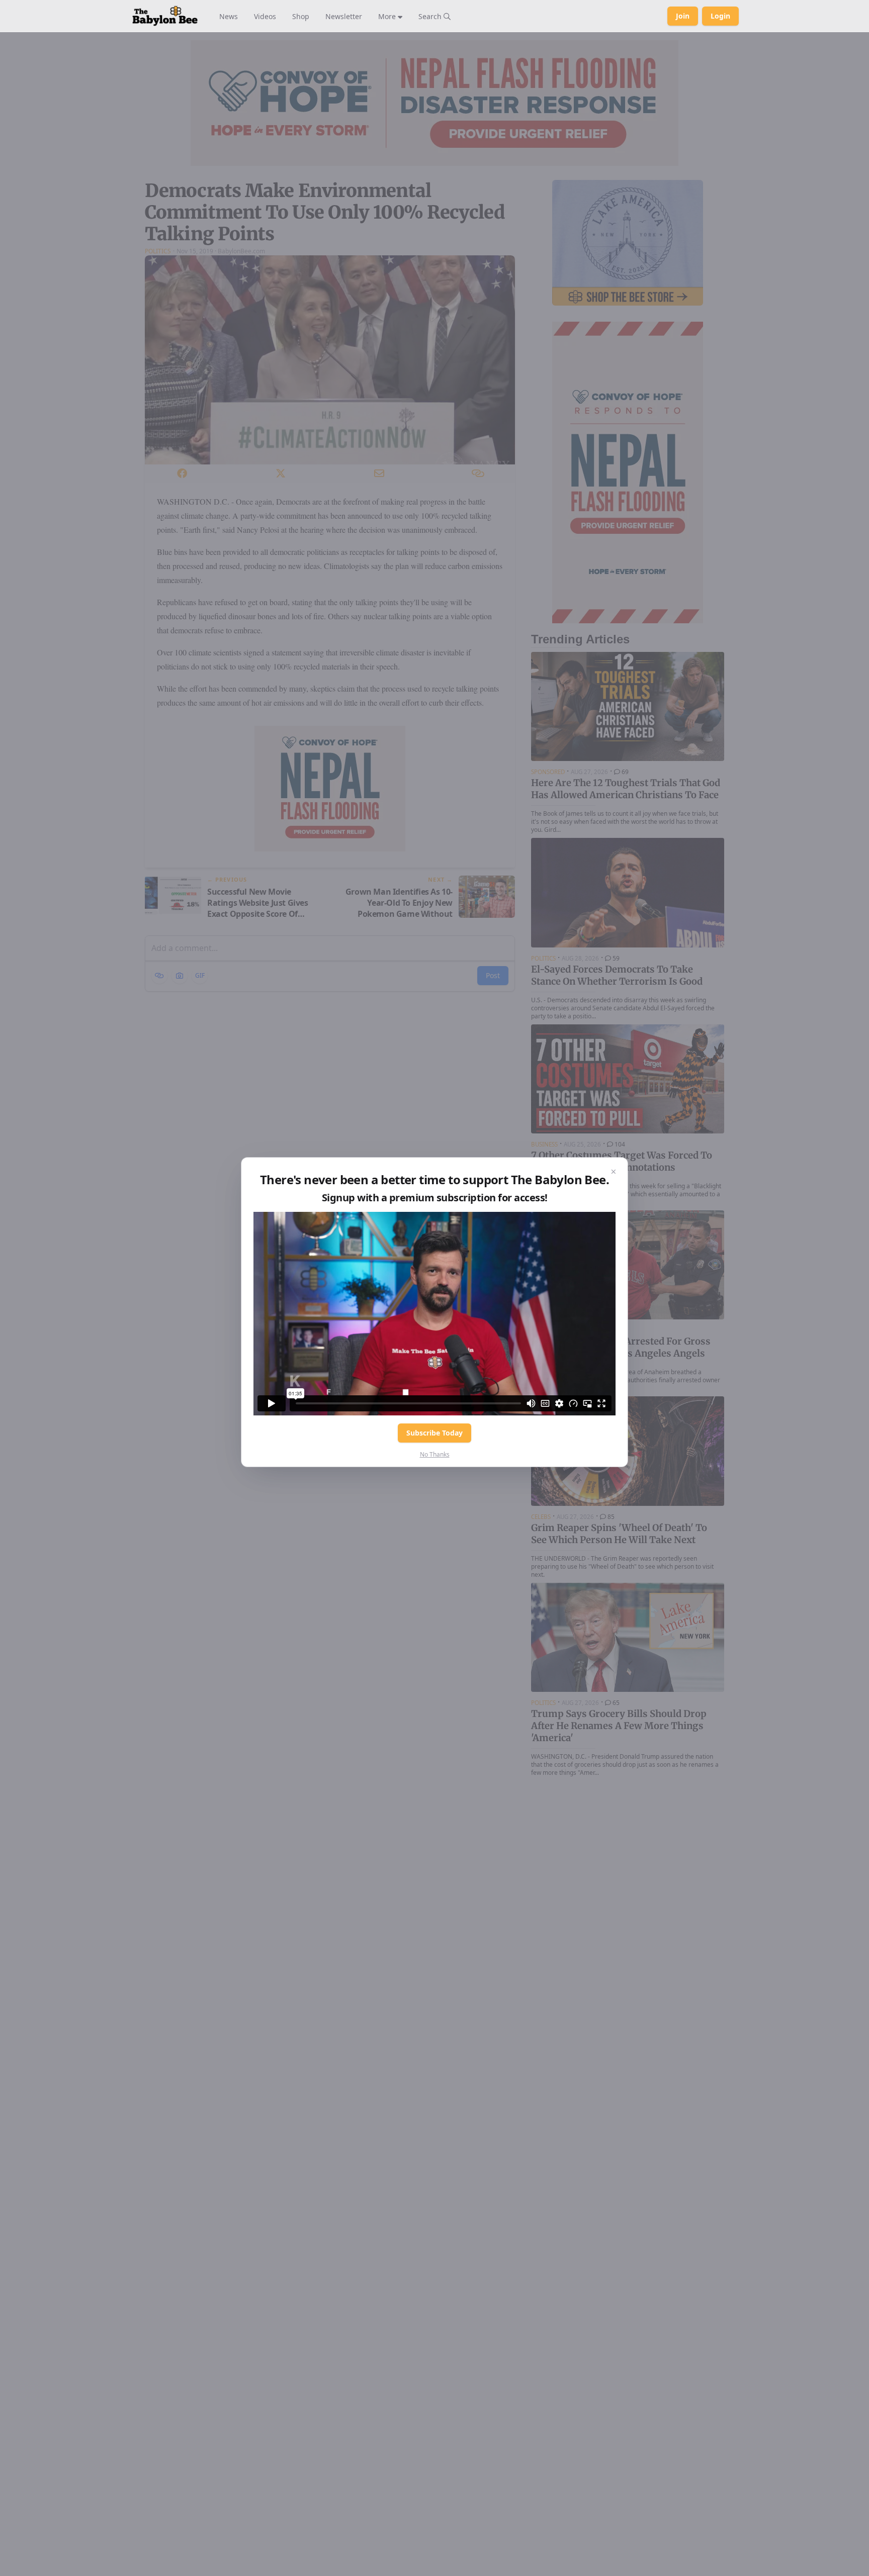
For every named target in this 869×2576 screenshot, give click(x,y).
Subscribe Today (434, 1433)
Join (683, 16)
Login (720, 16)
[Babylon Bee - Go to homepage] (165, 16)
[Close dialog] (614, 1172)
